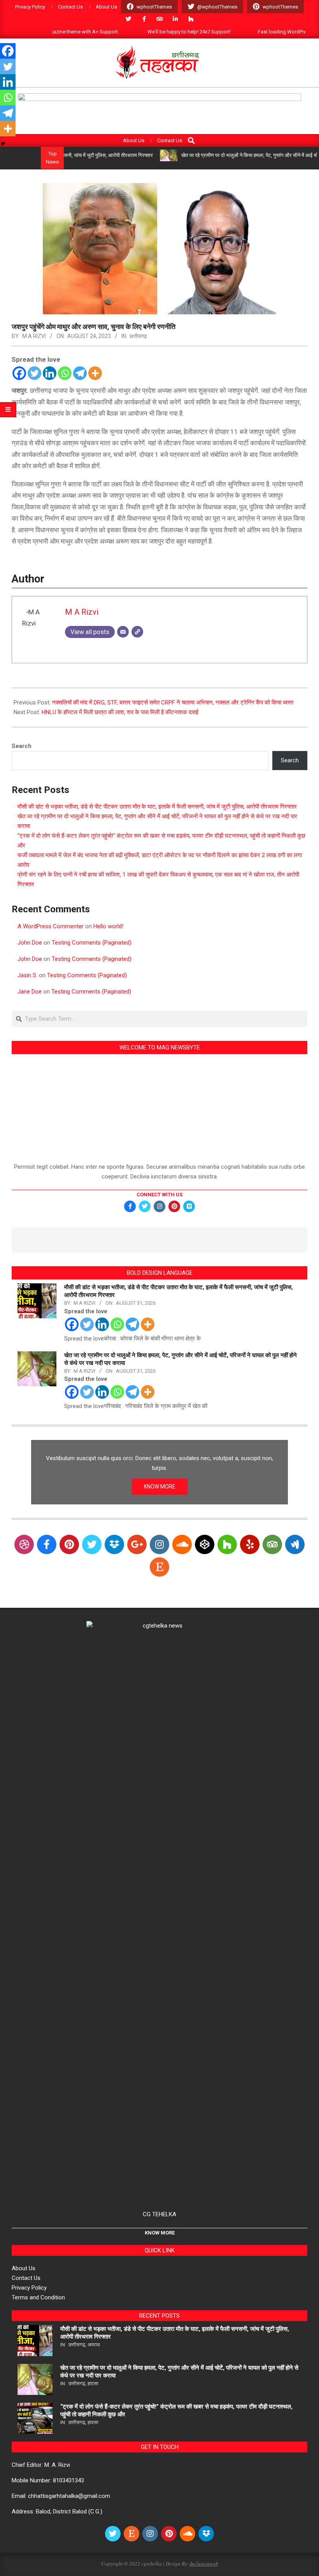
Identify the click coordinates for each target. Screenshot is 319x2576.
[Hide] (3, 144)
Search (22, 746)
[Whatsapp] (65, 373)
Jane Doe (30, 992)
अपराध (94, 2345)
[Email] (123, 632)
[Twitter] (34, 373)
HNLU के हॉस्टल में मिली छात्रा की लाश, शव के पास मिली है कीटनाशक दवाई (120, 712)
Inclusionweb (204, 2564)
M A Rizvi (34, 336)
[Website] (137, 632)
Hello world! (108, 926)
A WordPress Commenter (51, 926)
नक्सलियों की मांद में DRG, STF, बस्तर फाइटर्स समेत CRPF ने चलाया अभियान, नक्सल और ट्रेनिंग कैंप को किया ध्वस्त (173, 702)
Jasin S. (27, 975)
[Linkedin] (50, 373)
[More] (95, 373)
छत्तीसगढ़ (138, 336)
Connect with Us (159, 1195)
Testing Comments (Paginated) (92, 943)
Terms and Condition (38, 2297)
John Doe (30, 943)
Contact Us (26, 2278)
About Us (24, 2268)
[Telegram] (80, 373)
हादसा (93, 2383)
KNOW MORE (160, 1487)
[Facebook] (19, 373)
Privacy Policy (29, 2288)
